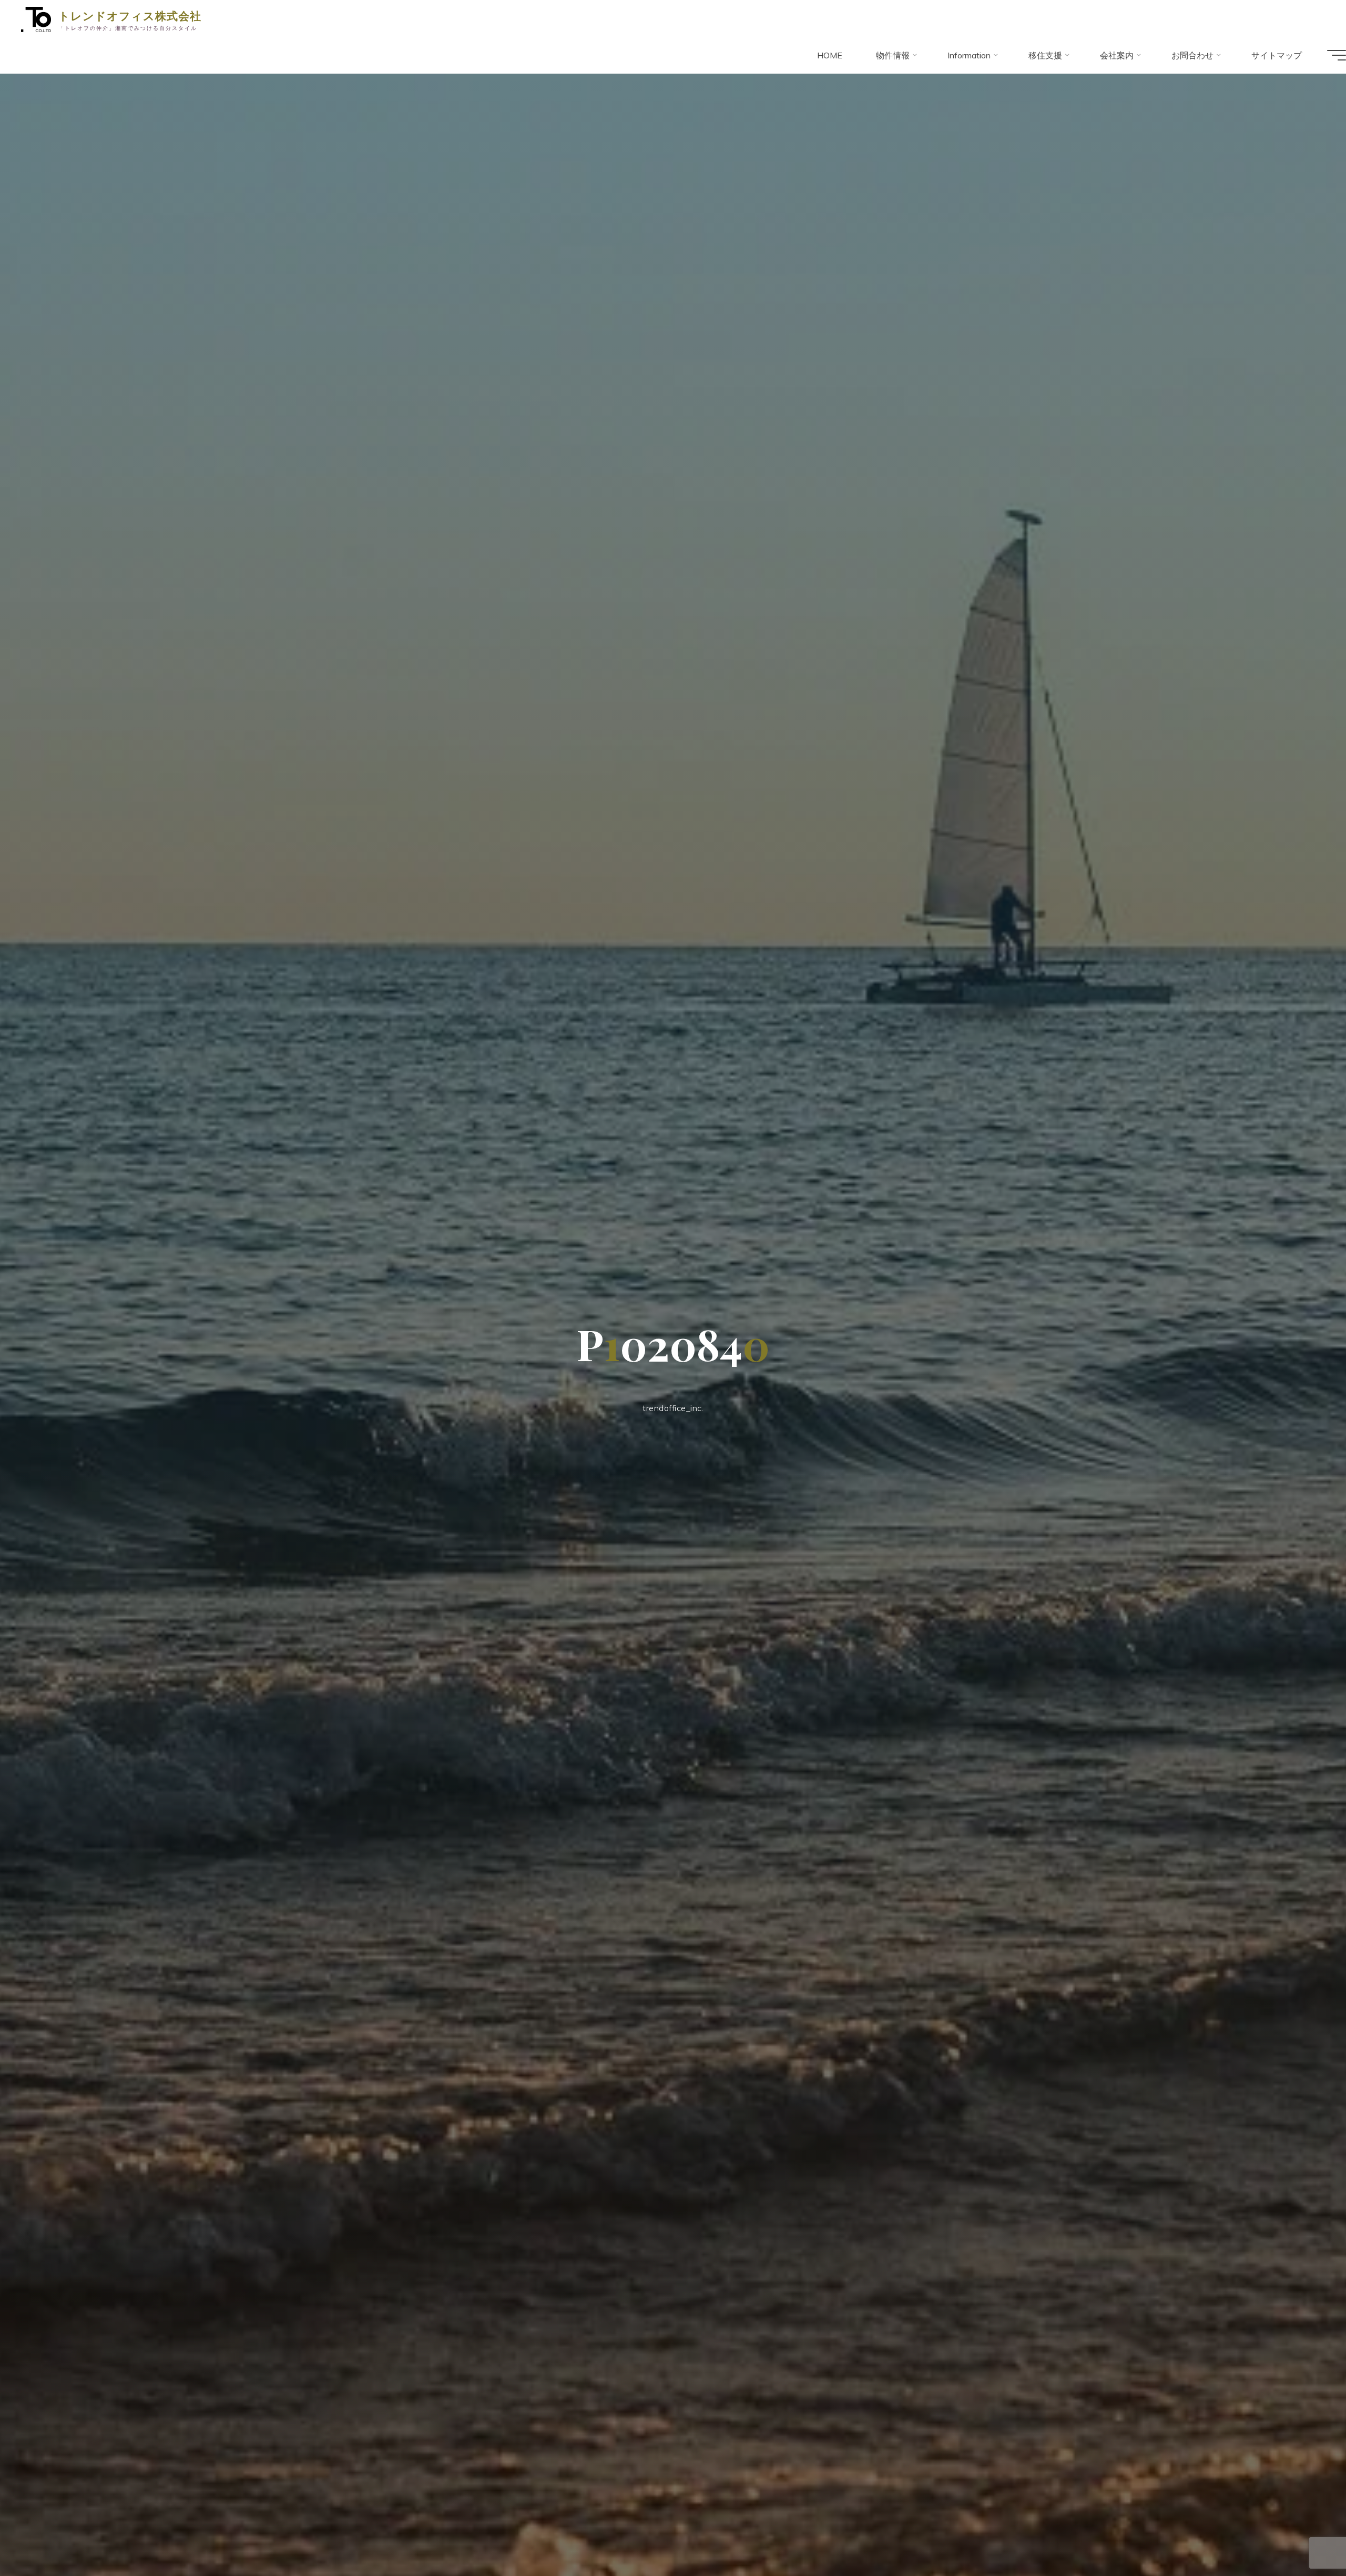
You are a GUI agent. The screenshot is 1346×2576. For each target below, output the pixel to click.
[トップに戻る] (1305, 2535)
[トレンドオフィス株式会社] (36, 18)
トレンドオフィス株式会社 (130, 15)
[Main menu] (1337, 55)
